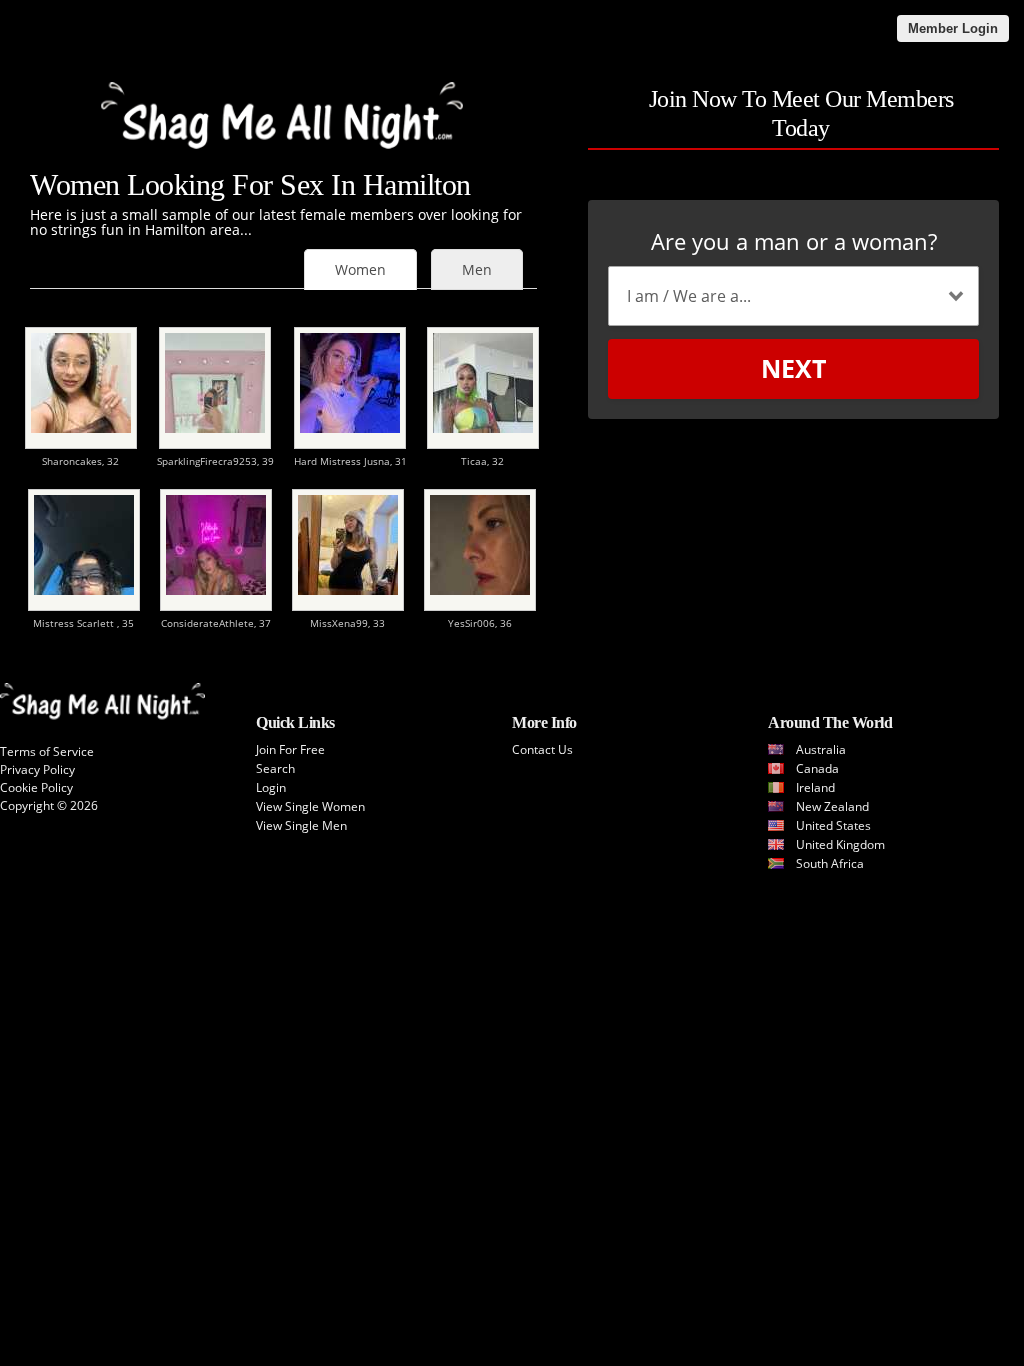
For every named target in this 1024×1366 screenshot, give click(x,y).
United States (833, 825)
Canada (817, 768)
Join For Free (290, 749)
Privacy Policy (37, 769)
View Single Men (301, 825)
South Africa (830, 863)
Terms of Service (47, 751)
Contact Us (542, 749)
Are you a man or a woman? (794, 241)
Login (271, 787)
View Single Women (310, 806)
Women (360, 269)
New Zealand (832, 806)
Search (275, 768)
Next (793, 368)
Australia (821, 749)
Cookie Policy (36, 787)
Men (477, 269)
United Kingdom (840, 844)
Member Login (953, 28)
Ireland (815, 787)
